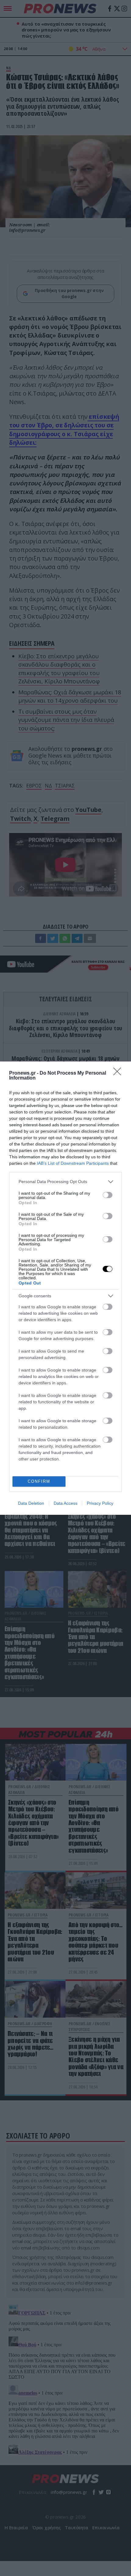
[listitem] (65, 1182)
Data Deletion (31, 1503)
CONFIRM (39, 1481)
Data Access (65, 1503)
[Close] (119, 1073)
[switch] (108, 1195)
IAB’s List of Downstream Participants (73, 1163)
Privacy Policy (100, 1503)
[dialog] (65, 1288)
